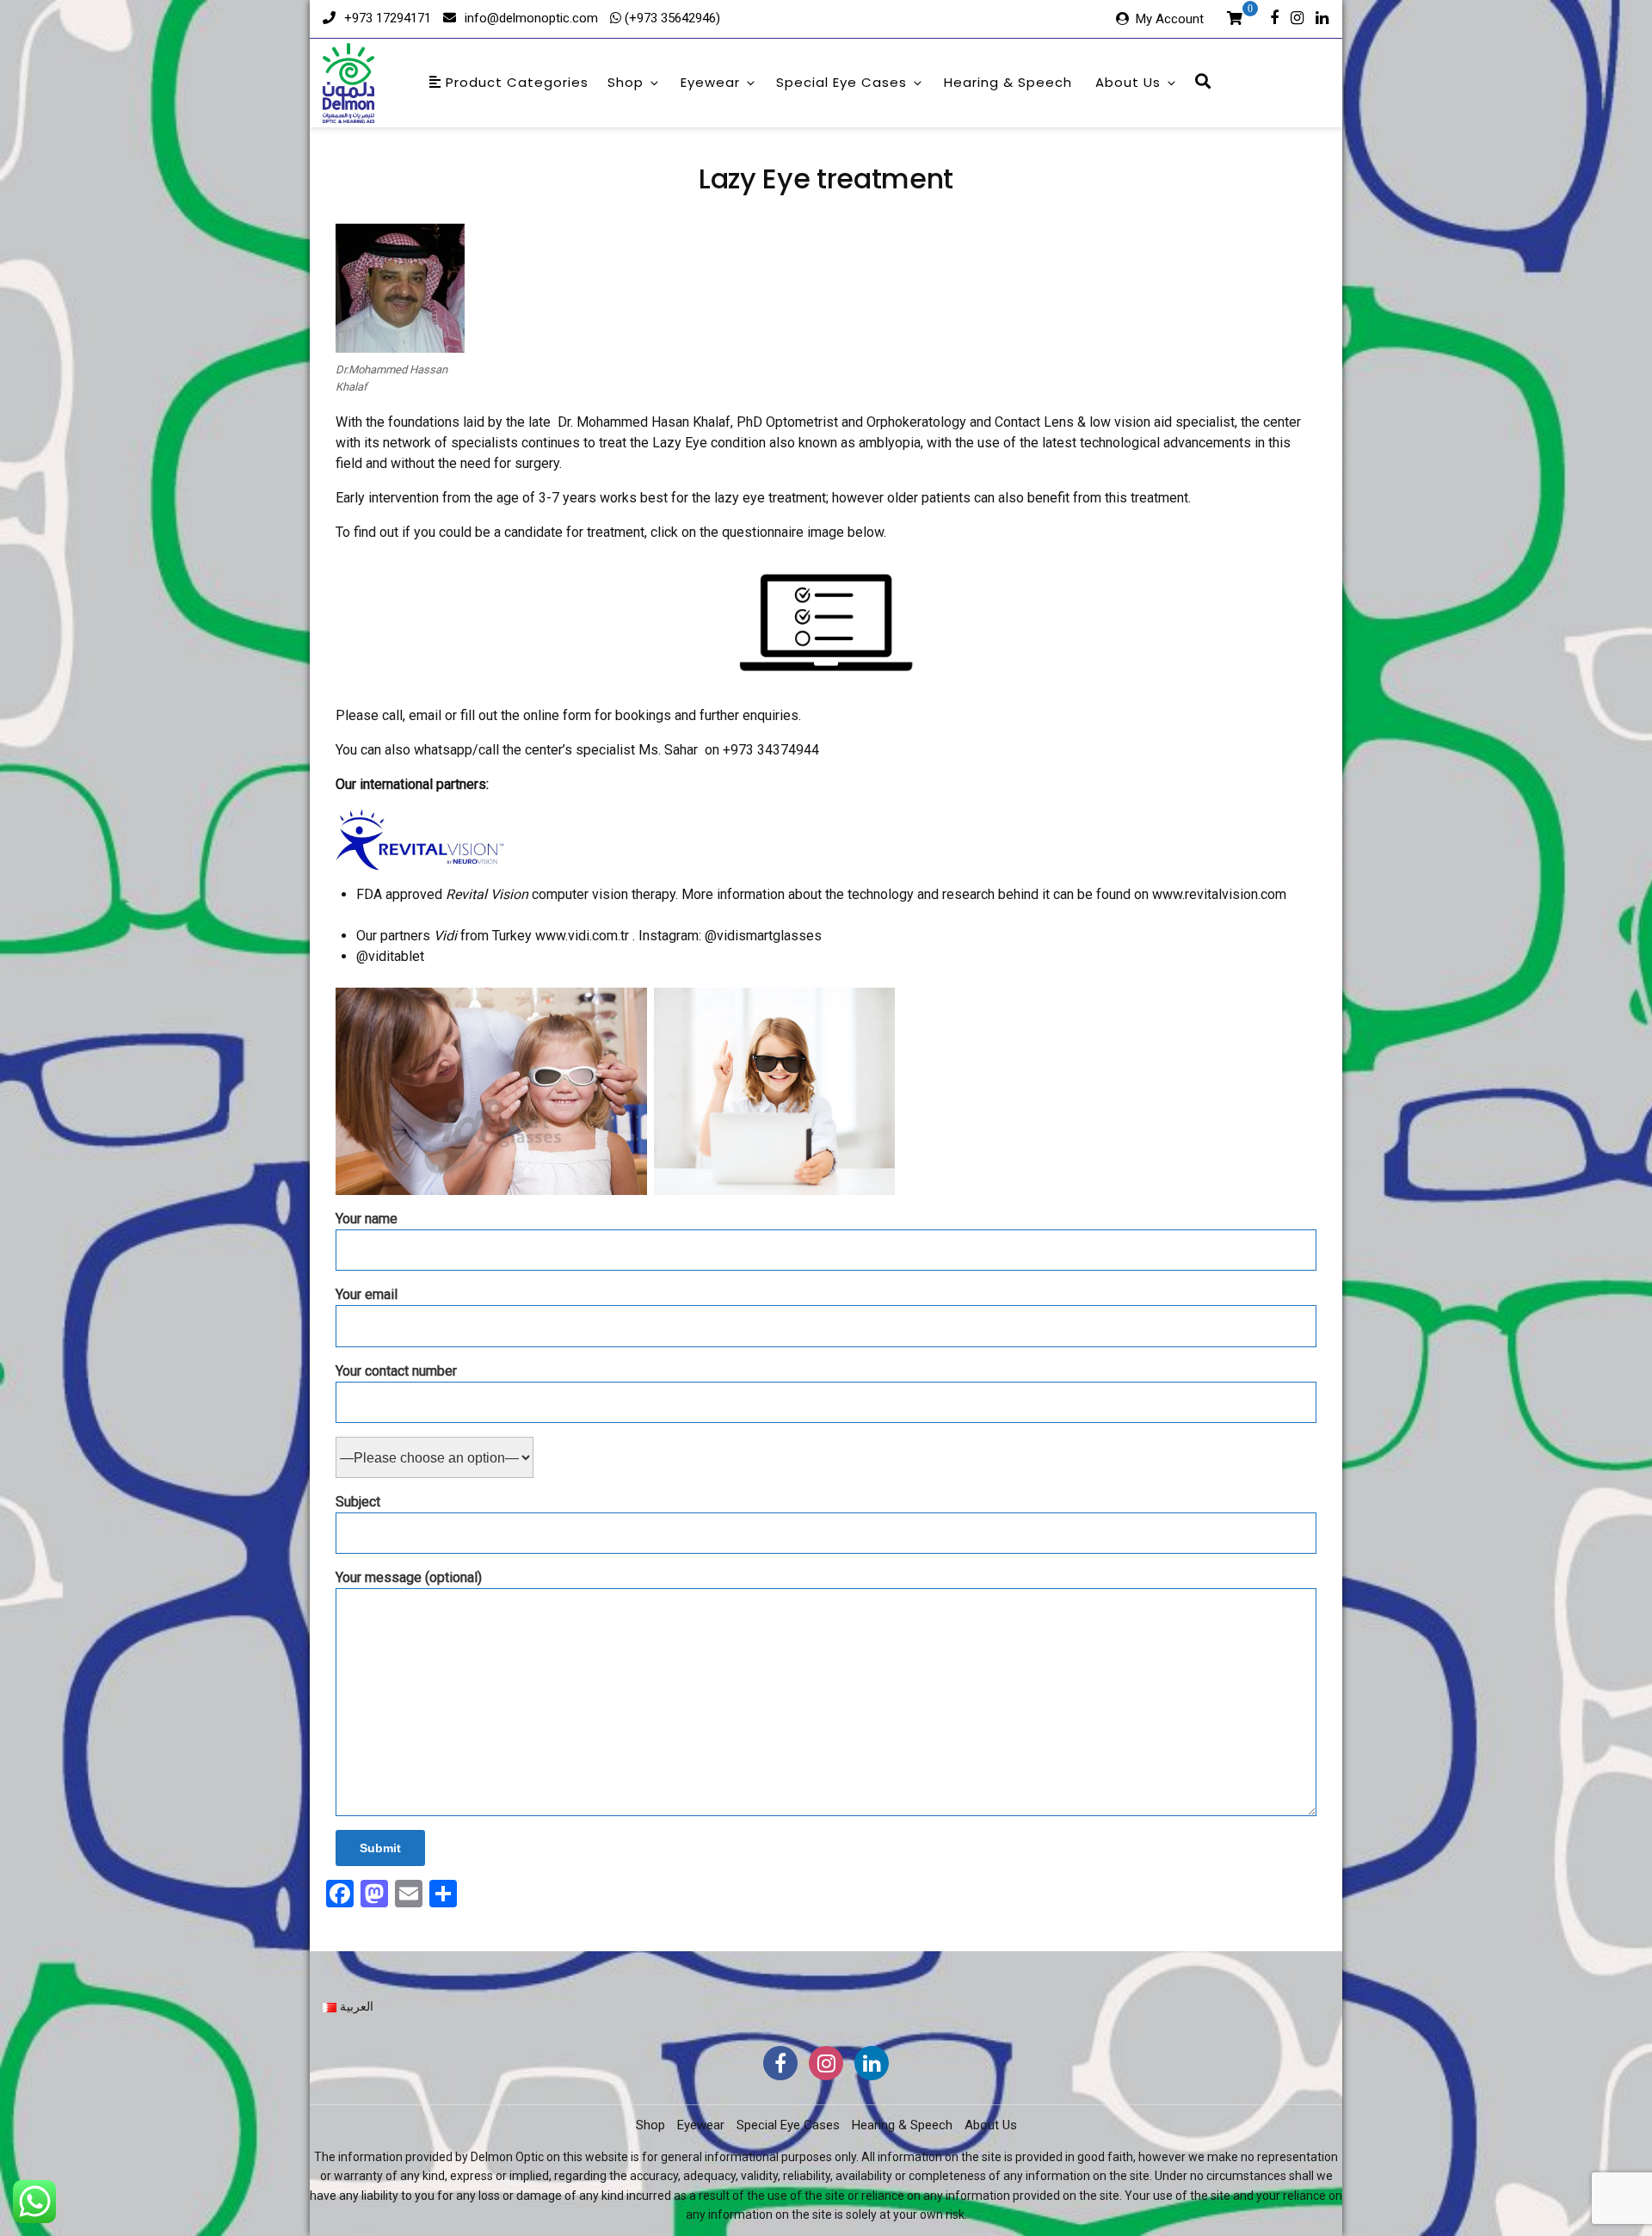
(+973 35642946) (671, 18)
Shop (626, 82)
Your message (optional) (409, 1577)
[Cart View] (1235, 21)
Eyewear (710, 82)
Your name (367, 1219)
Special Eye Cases (841, 82)
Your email (367, 1294)
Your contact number (396, 1371)
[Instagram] (1297, 16)
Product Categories (515, 82)
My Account (1170, 19)
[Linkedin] (1322, 16)
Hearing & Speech (1008, 82)
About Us (1128, 82)
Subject (358, 1502)
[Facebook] (1274, 16)
